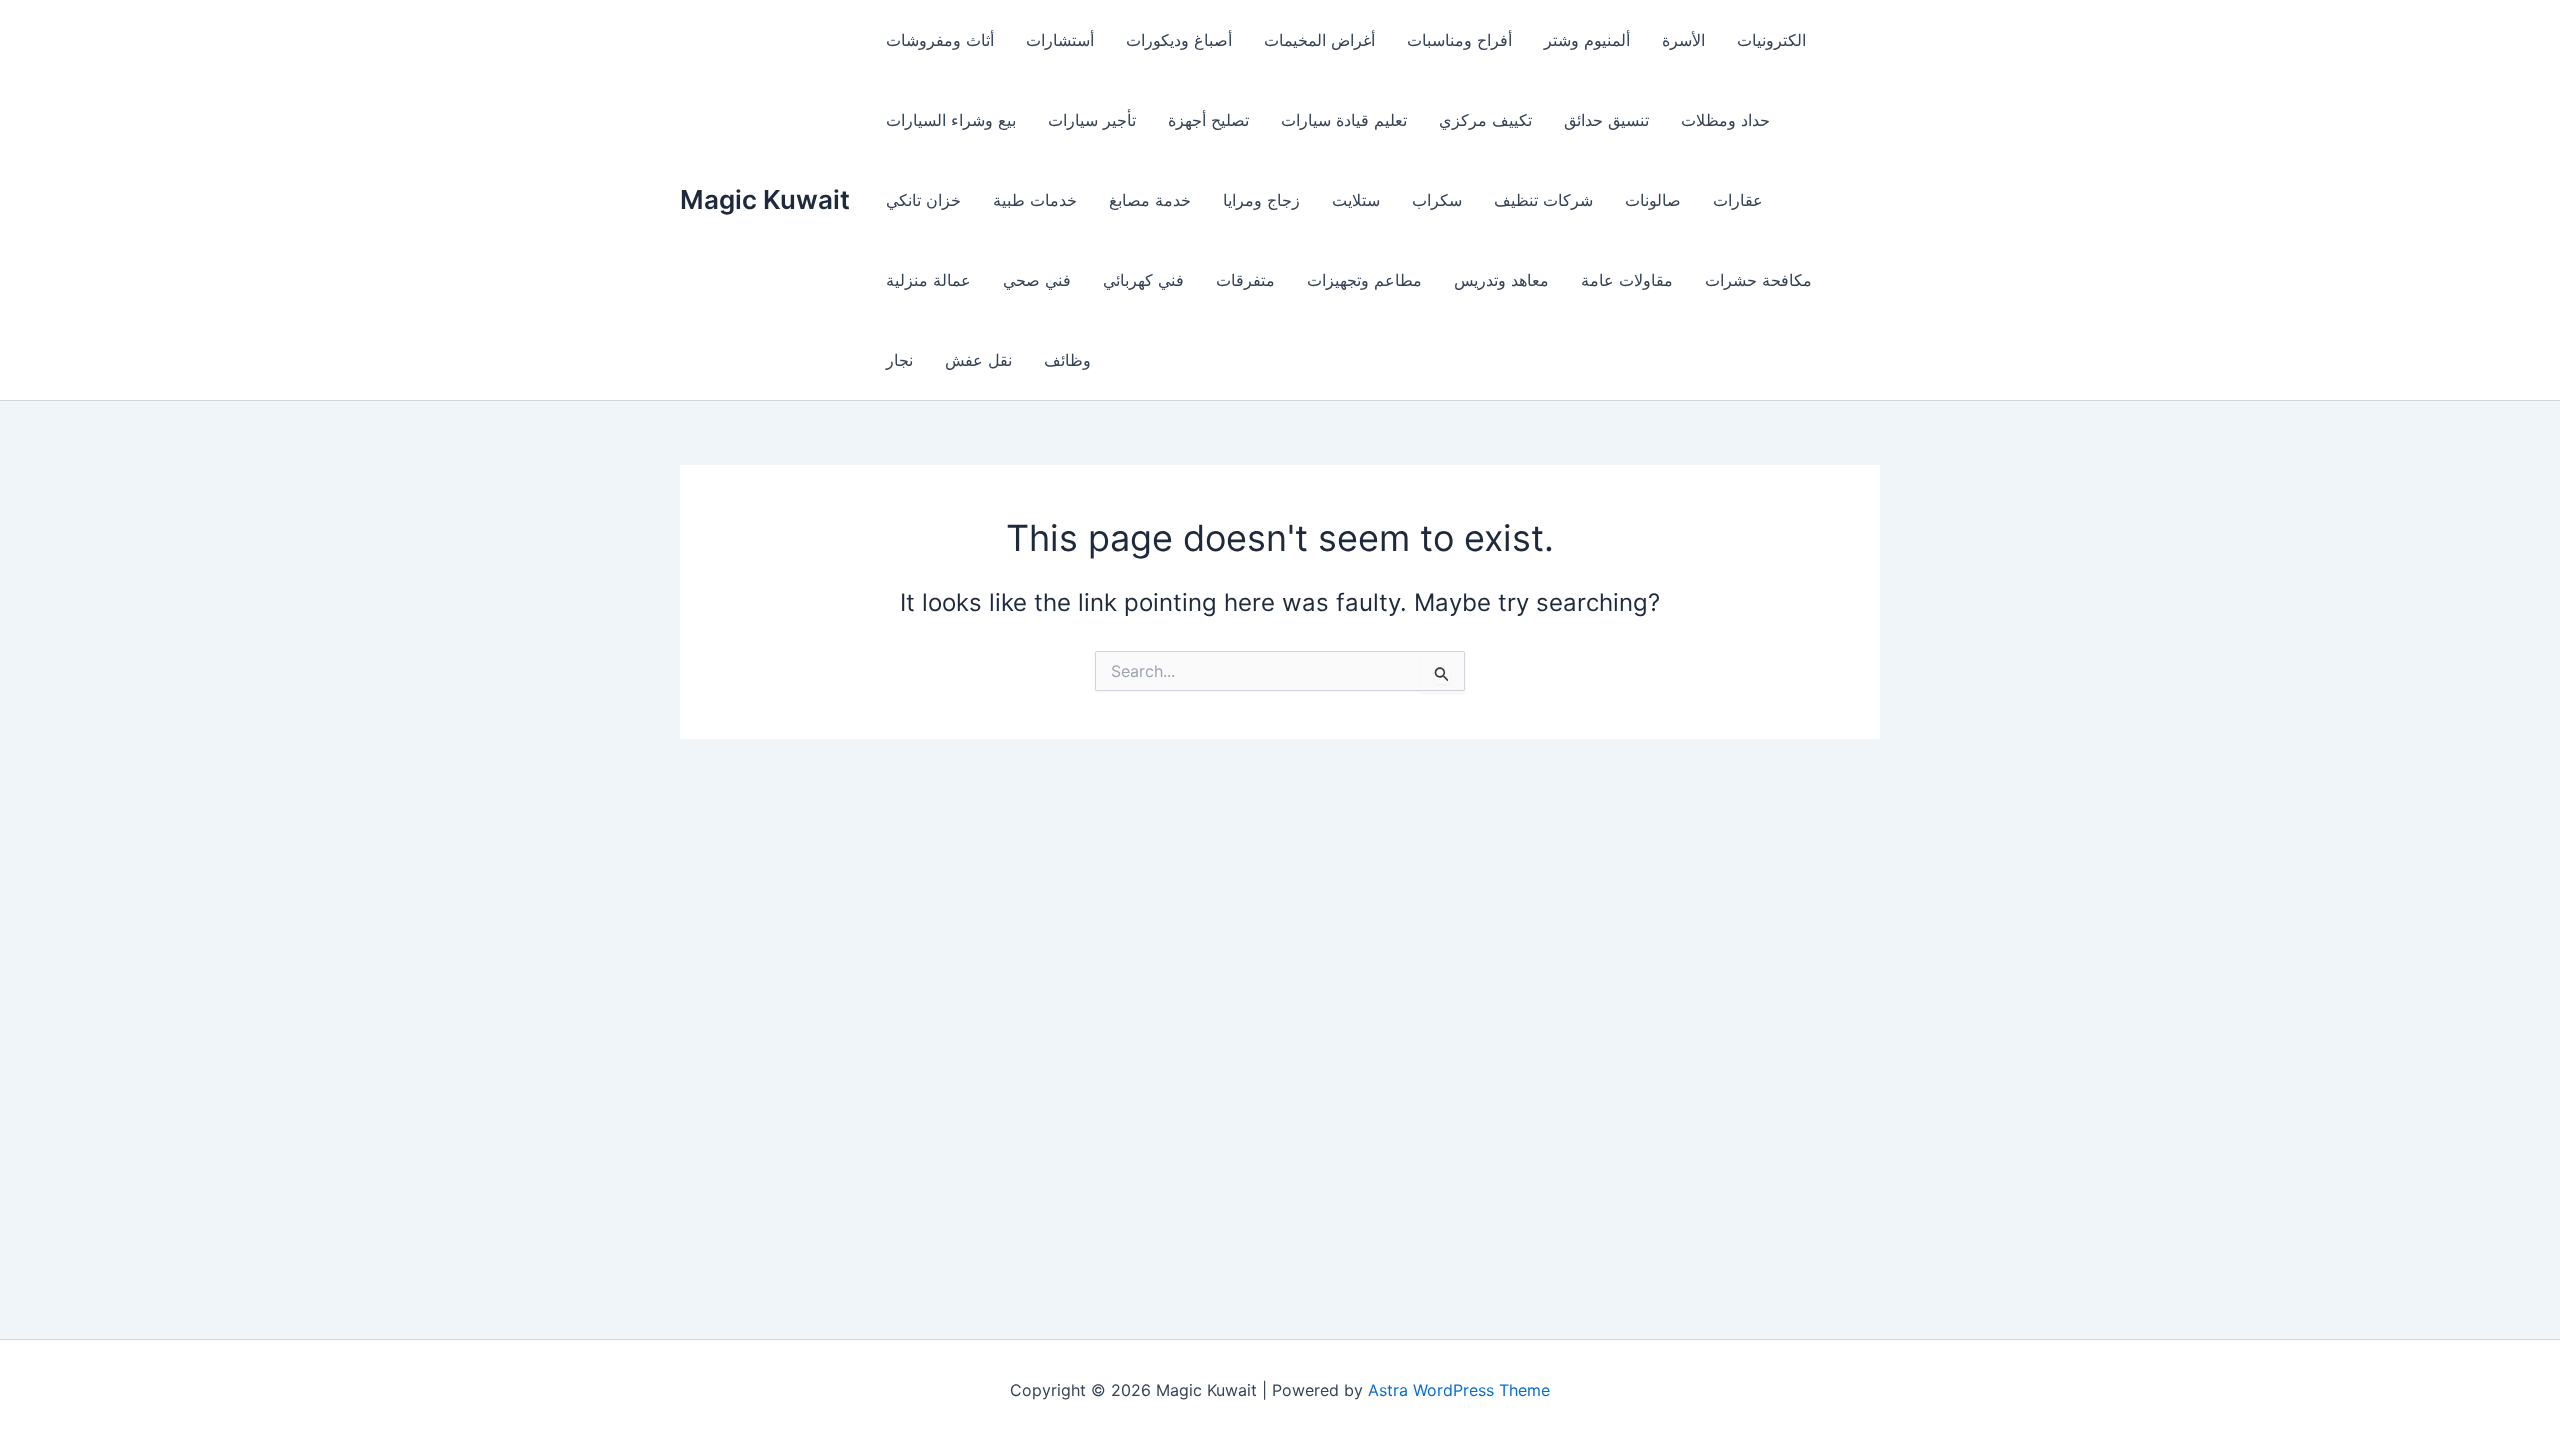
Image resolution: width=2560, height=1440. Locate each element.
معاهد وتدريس (1501, 280)
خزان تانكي (923, 200)
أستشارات (1060, 40)
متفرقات (1245, 280)
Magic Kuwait (765, 199)
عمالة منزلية (928, 280)
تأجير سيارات (1092, 120)
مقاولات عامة (1627, 280)
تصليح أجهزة (1208, 120)
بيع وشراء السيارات (951, 120)
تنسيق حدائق (1606, 120)
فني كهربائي (1143, 280)
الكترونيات (1771, 40)
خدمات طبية (1035, 200)
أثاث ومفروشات (940, 40)
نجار (899, 360)
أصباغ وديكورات (1179, 40)
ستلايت (1356, 200)
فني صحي (1037, 280)
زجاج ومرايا (1261, 200)
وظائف (1067, 360)
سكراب (1437, 200)
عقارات (1738, 200)
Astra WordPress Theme (1459, 1390)
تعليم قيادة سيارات (1344, 120)
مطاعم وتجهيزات (1364, 280)
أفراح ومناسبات (1459, 40)
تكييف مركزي (1485, 120)
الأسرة (1683, 40)
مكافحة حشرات (1758, 280)
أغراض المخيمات (1319, 40)
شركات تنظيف (1543, 200)
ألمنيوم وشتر (1587, 40)
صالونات (1653, 200)
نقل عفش (978, 360)
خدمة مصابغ (1150, 200)
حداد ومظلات (1725, 120)
